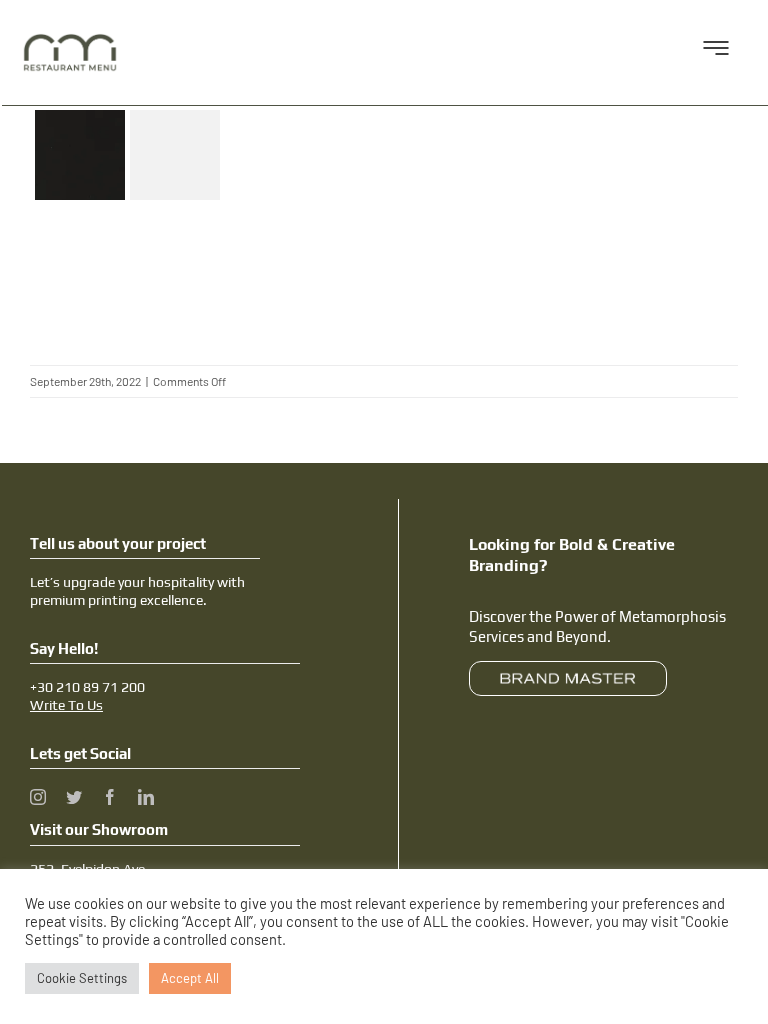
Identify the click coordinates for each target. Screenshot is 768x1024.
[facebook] (110, 797)
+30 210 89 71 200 (87, 687)
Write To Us (66, 705)
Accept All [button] (190, 978)
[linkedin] (146, 797)
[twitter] (74, 797)
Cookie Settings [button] (82, 978)
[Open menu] (716, 52)
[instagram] (38, 797)
